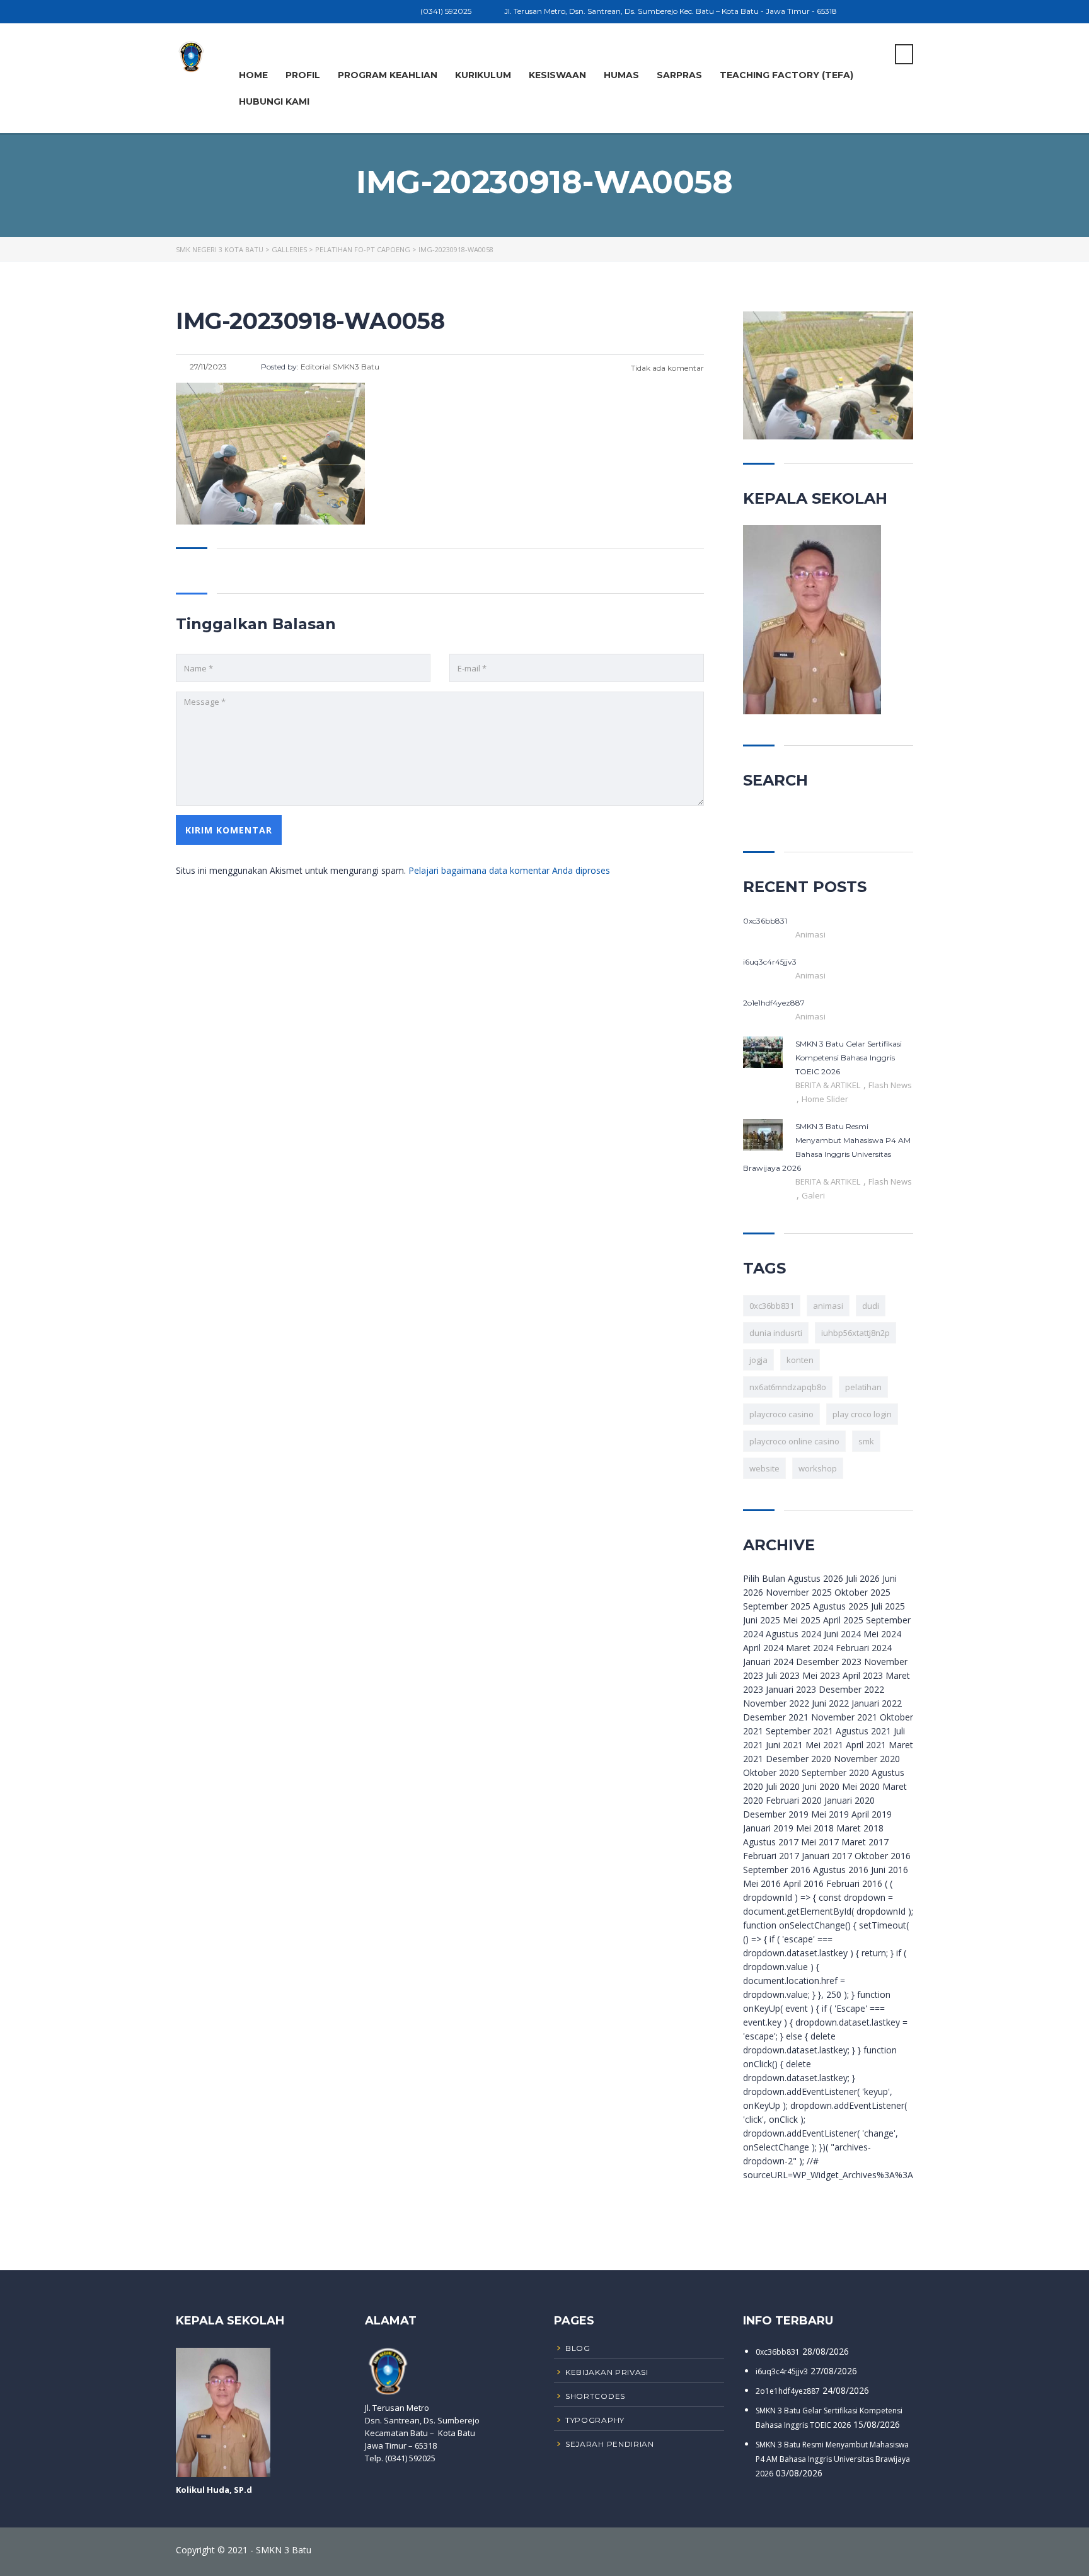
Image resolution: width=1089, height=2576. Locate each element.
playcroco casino (781, 1414)
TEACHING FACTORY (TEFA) (786, 75)
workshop (818, 1468)
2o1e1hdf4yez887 (788, 2391)
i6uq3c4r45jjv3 (782, 2371)
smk (866, 1441)
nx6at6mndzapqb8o (788, 1387)
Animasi (810, 934)
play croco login (862, 1414)
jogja (758, 1360)
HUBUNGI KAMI (274, 102)
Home (253, 75)
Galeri (813, 1195)
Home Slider (825, 1099)
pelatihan (863, 1387)
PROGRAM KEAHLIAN (388, 75)
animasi (828, 1306)
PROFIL (303, 75)
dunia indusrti (776, 1333)
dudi (871, 1306)
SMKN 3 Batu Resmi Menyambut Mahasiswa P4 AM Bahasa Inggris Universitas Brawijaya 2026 (833, 2459)
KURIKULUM (483, 75)
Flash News (890, 1085)
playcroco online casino (794, 1441)
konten (800, 1360)
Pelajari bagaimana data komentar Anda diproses (509, 870)
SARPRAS (679, 75)
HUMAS (621, 75)
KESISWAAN (557, 75)
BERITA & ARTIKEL (829, 1085)
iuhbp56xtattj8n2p (856, 1333)
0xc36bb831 (772, 1306)
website (764, 1468)
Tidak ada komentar (666, 368)
